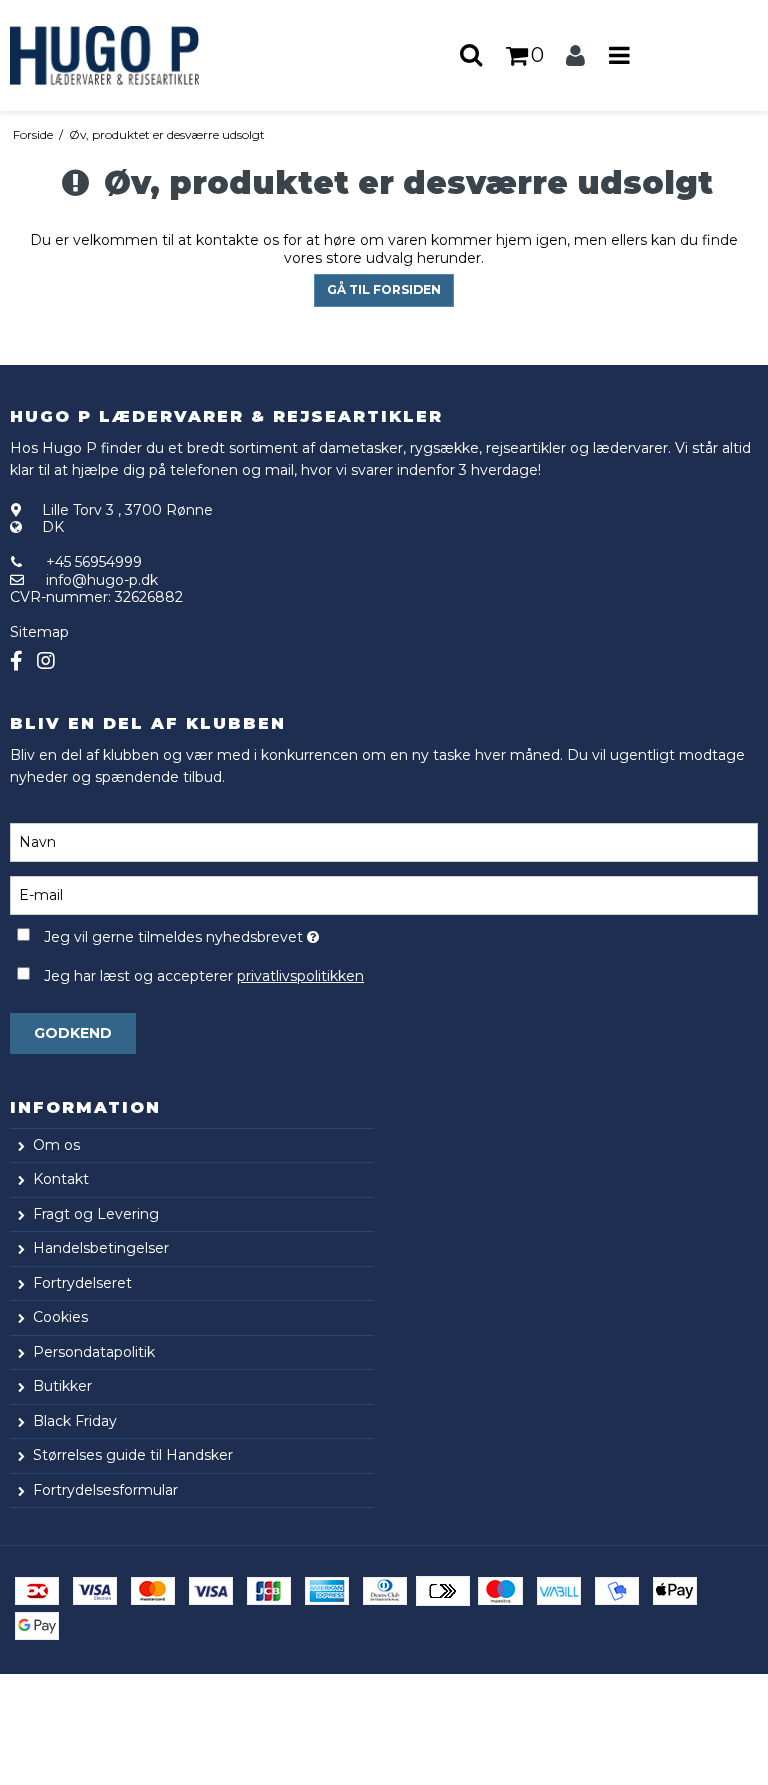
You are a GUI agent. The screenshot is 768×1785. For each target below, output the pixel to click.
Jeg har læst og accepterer (204, 976)
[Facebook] (16, 661)
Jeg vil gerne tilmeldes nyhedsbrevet (232, 934)
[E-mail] (384, 894)
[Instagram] (46, 661)
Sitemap (39, 632)
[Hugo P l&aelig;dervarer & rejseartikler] (128, 55)
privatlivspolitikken (300, 976)
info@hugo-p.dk (102, 580)
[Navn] (384, 841)
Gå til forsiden (384, 289)
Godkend (73, 1033)
